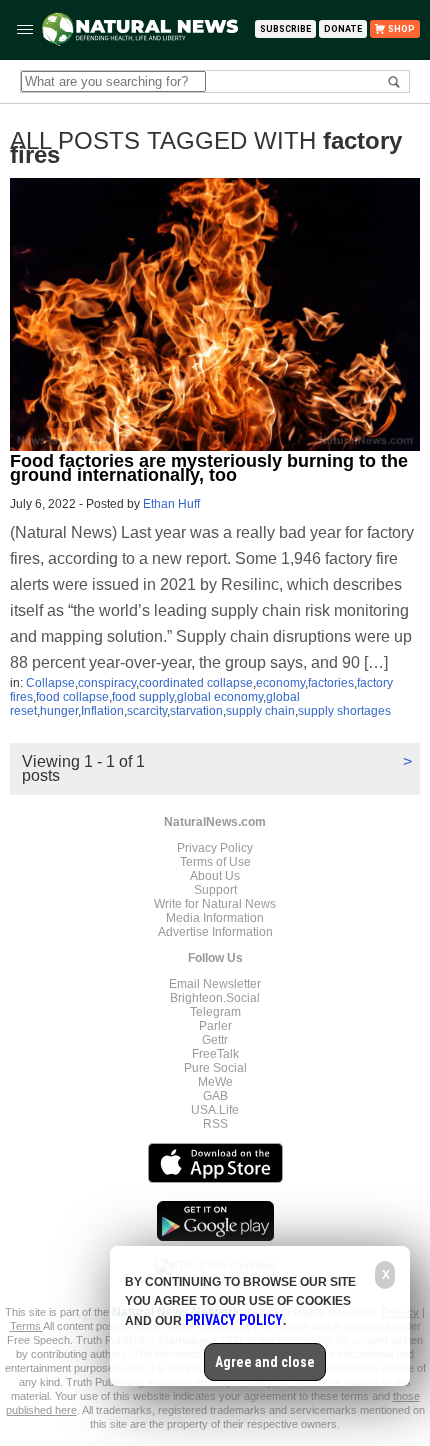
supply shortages (344, 711)
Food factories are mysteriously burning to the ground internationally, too (209, 468)
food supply (143, 697)
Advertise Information (215, 932)
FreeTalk (215, 1054)
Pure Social (215, 1068)
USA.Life (215, 1110)
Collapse (50, 683)
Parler (215, 1026)
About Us (215, 876)
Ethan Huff (171, 504)
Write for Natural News (215, 904)
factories (331, 683)
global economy (220, 697)
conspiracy (107, 683)
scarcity (147, 711)
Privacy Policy (215, 848)
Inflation (102, 711)
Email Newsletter (215, 984)
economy (280, 683)
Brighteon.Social (215, 998)
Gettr (215, 1040)
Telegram (215, 1012)
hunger (59, 711)
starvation (196, 711)
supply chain (260, 711)
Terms (26, 1326)
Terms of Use (215, 862)
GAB (215, 1096)
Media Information (215, 918)
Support (215, 890)
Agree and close (265, 1362)
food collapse (72, 697)
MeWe (215, 1082)
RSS (215, 1124)
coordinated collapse (196, 683)
